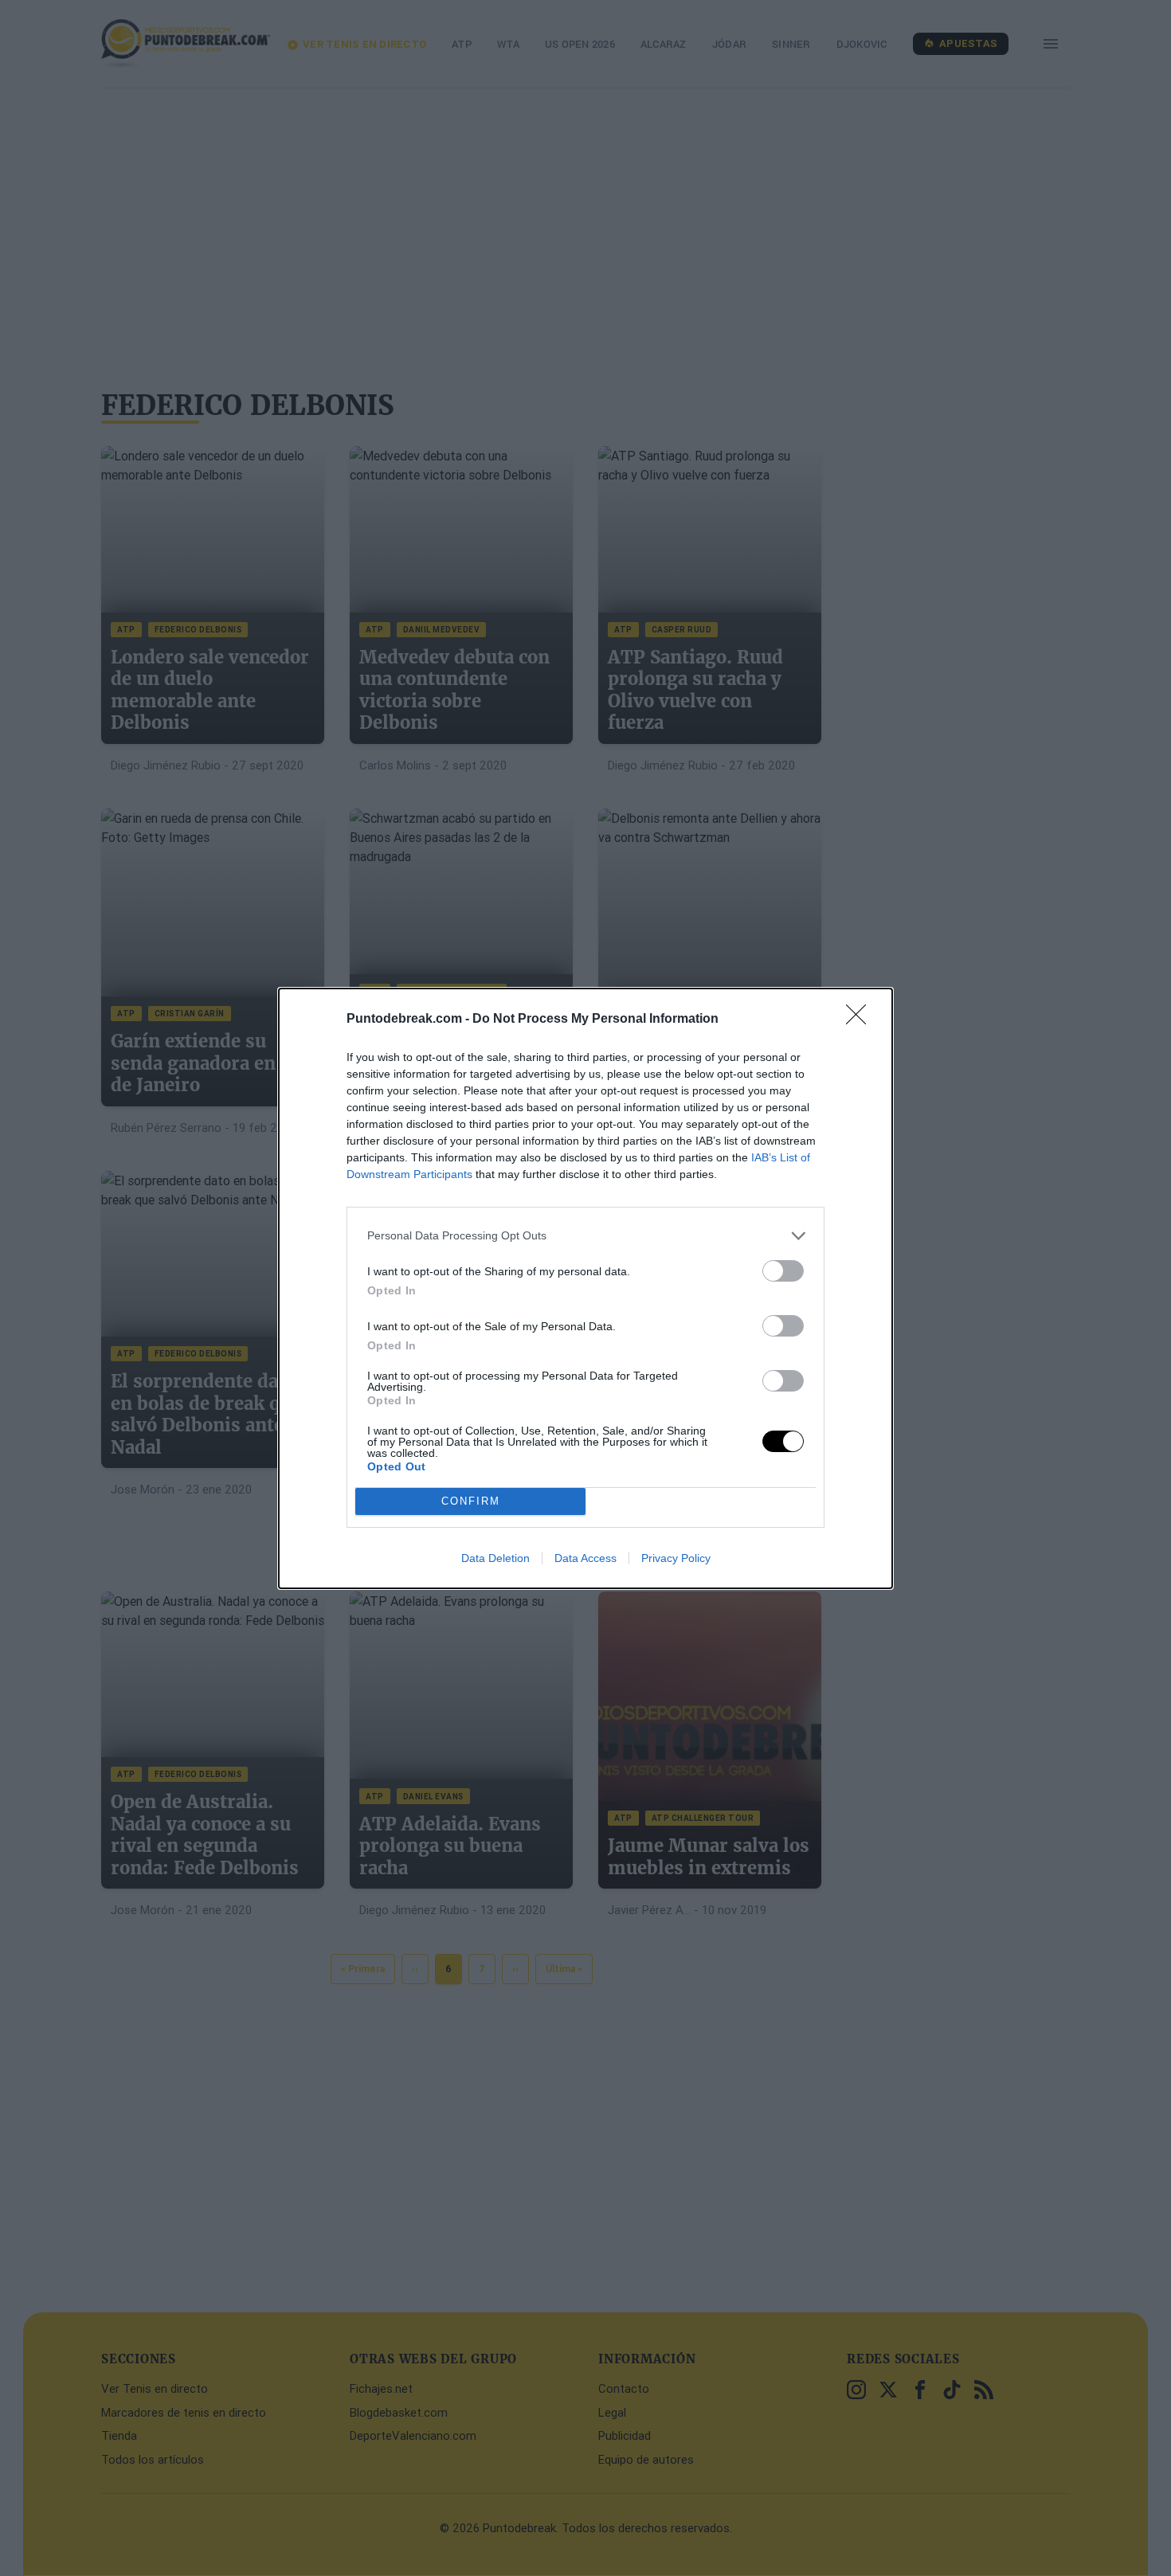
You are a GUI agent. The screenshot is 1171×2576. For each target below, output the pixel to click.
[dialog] (585, 1288)
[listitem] (585, 1236)
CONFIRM (471, 1501)
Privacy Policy (676, 1558)
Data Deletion (495, 1558)
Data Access (585, 1558)
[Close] (861, 1020)
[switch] (783, 1271)
